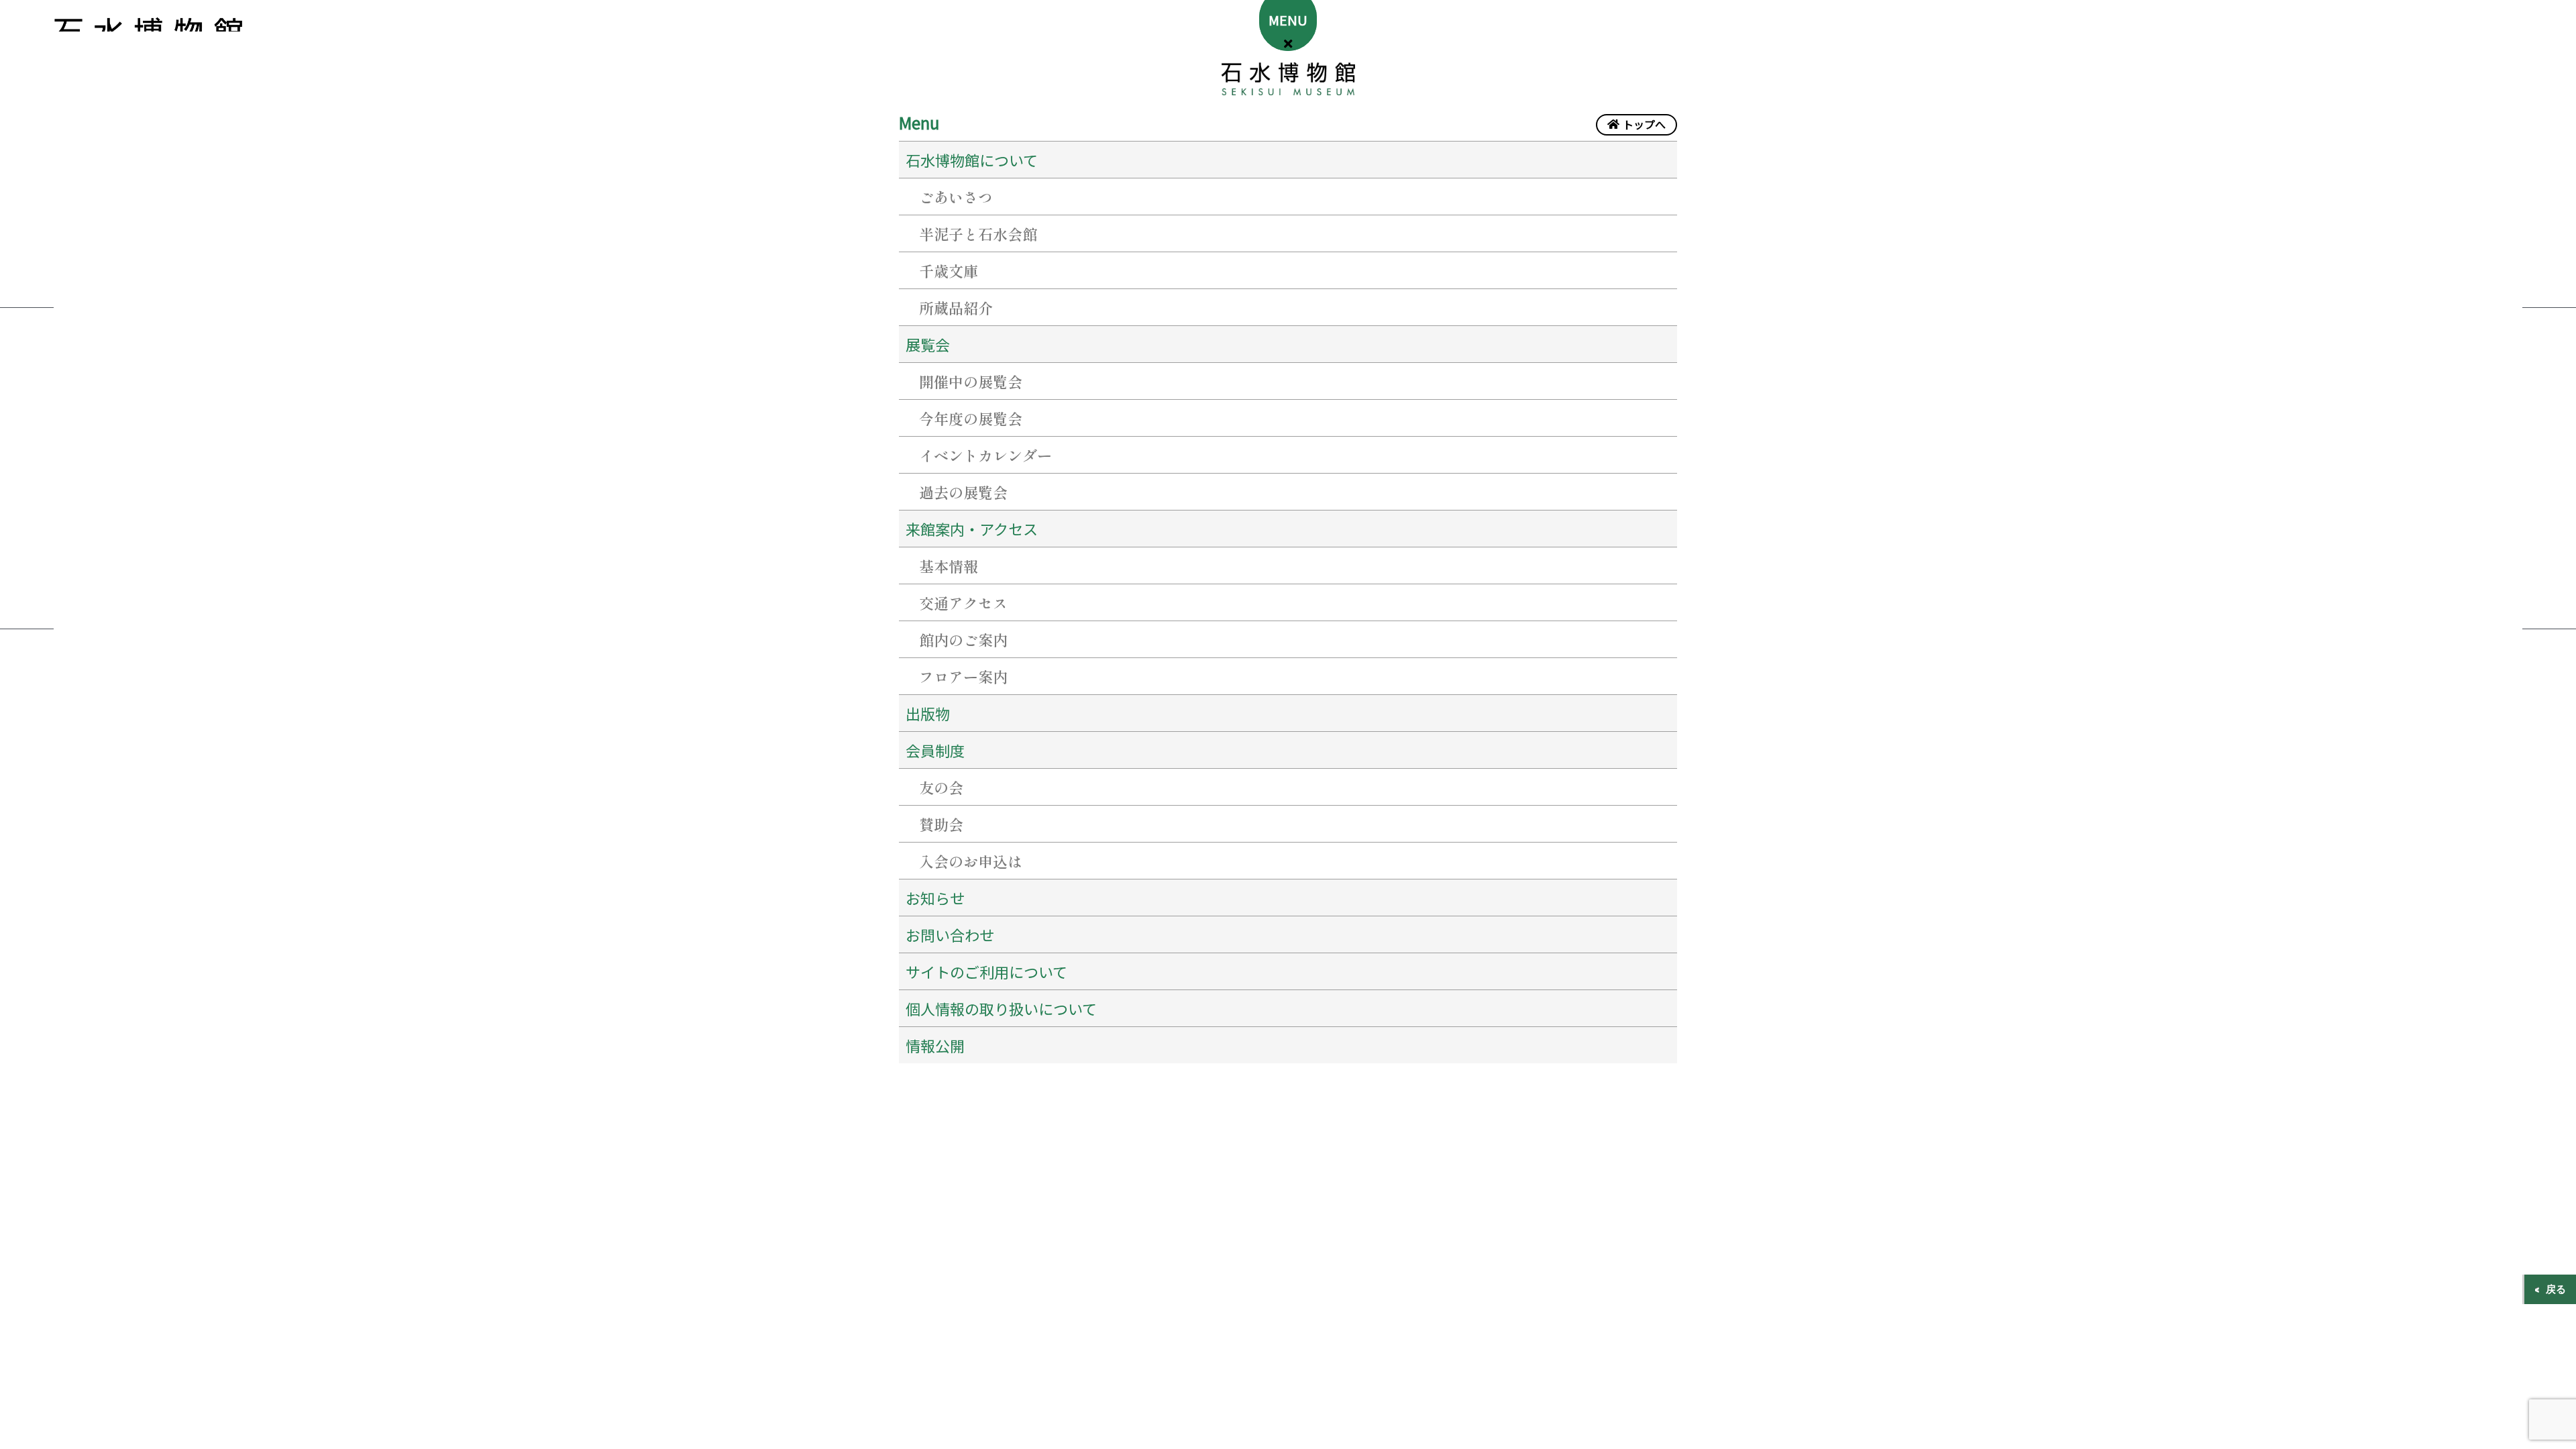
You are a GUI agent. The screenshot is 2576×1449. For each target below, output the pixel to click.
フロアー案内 (963, 676)
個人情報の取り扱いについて (1001, 1008)
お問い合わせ (950, 934)
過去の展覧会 (963, 492)
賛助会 (941, 824)
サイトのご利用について (986, 971)
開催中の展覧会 (971, 381)
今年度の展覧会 (971, 418)
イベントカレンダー (985, 455)
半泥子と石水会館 (978, 233)
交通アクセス (963, 602)
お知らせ (935, 898)
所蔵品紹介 (956, 307)
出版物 (928, 713)
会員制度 (935, 750)
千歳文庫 (949, 270)
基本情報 (949, 566)
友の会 (941, 787)
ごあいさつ (956, 197)
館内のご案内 (963, 639)
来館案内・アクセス (972, 529)
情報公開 (935, 1045)
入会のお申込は (971, 861)
